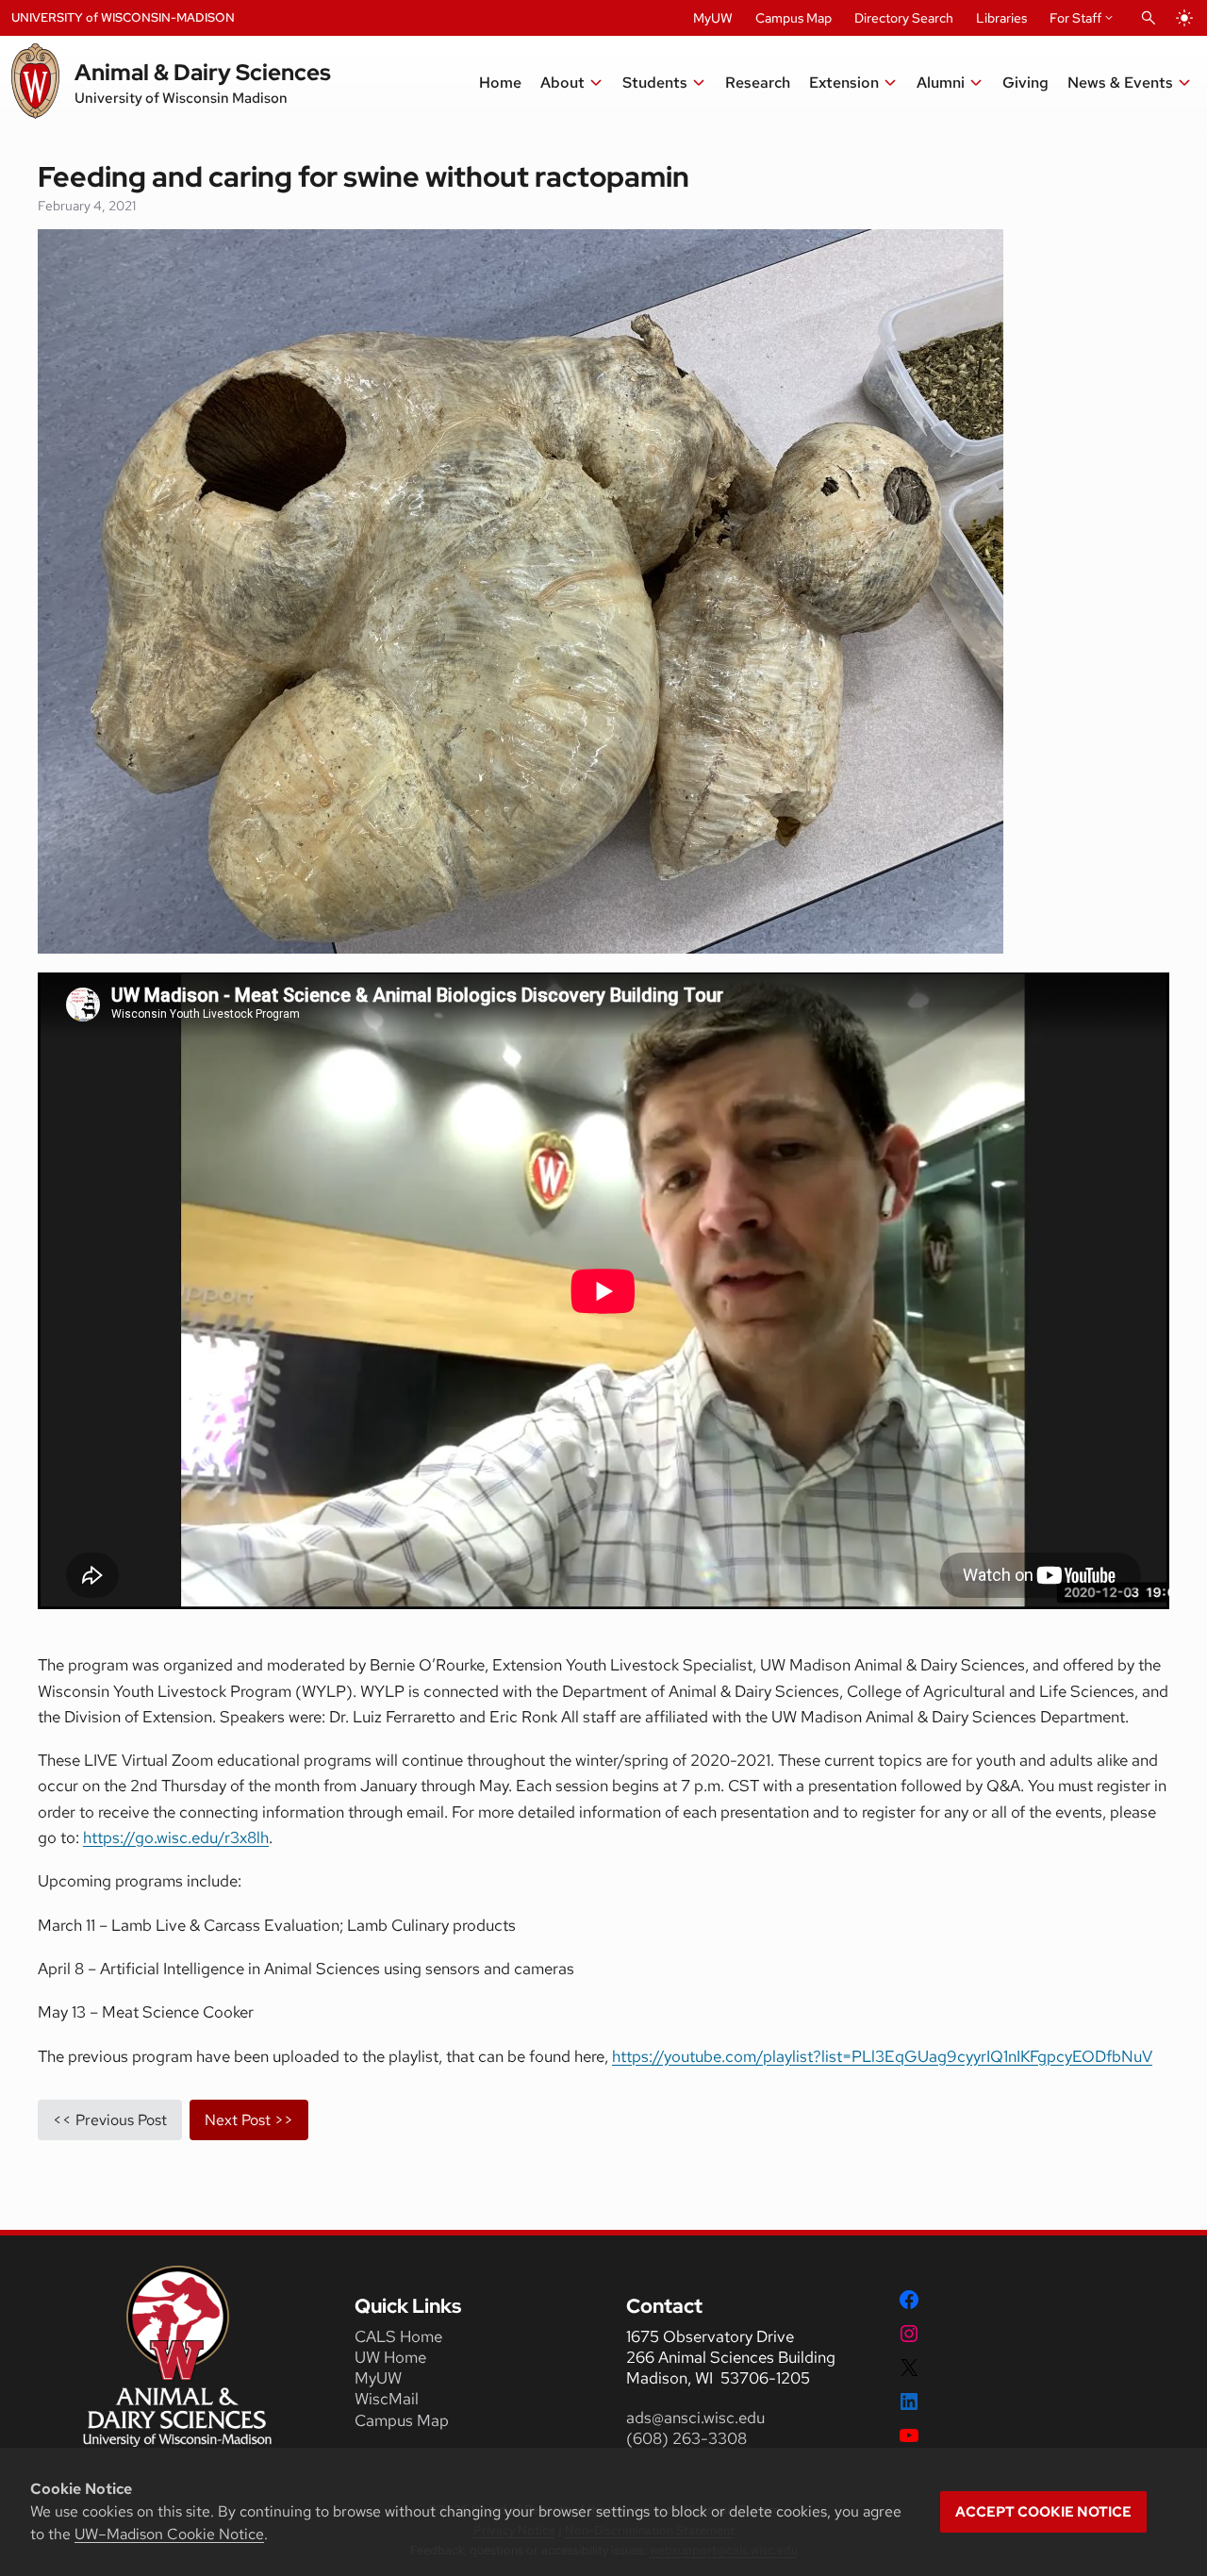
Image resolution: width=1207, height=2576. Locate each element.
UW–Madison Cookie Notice (169, 2534)
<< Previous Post (110, 2120)
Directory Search (904, 18)
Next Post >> (249, 2120)
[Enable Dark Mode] (1184, 18)
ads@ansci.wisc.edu (695, 2418)
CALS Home (398, 2336)
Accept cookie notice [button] (1043, 2512)
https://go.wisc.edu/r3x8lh (176, 1837)
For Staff (1075, 18)
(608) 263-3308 (688, 2438)
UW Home (390, 2357)
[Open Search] (1149, 18)
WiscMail (387, 2399)
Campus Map (794, 18)
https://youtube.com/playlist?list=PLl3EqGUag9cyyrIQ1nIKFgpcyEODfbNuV (882, 2056)
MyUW (713, 18)
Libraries (1001, 18)
